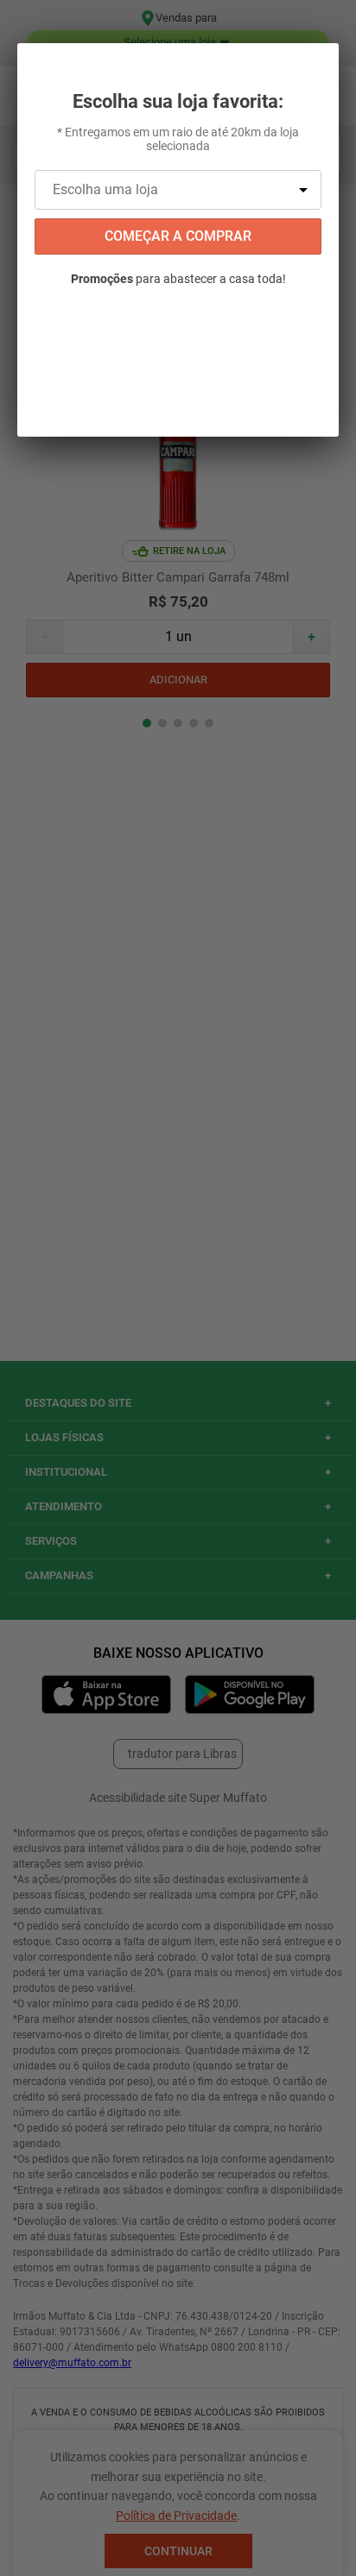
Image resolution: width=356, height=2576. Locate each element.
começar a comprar (178, 236)
